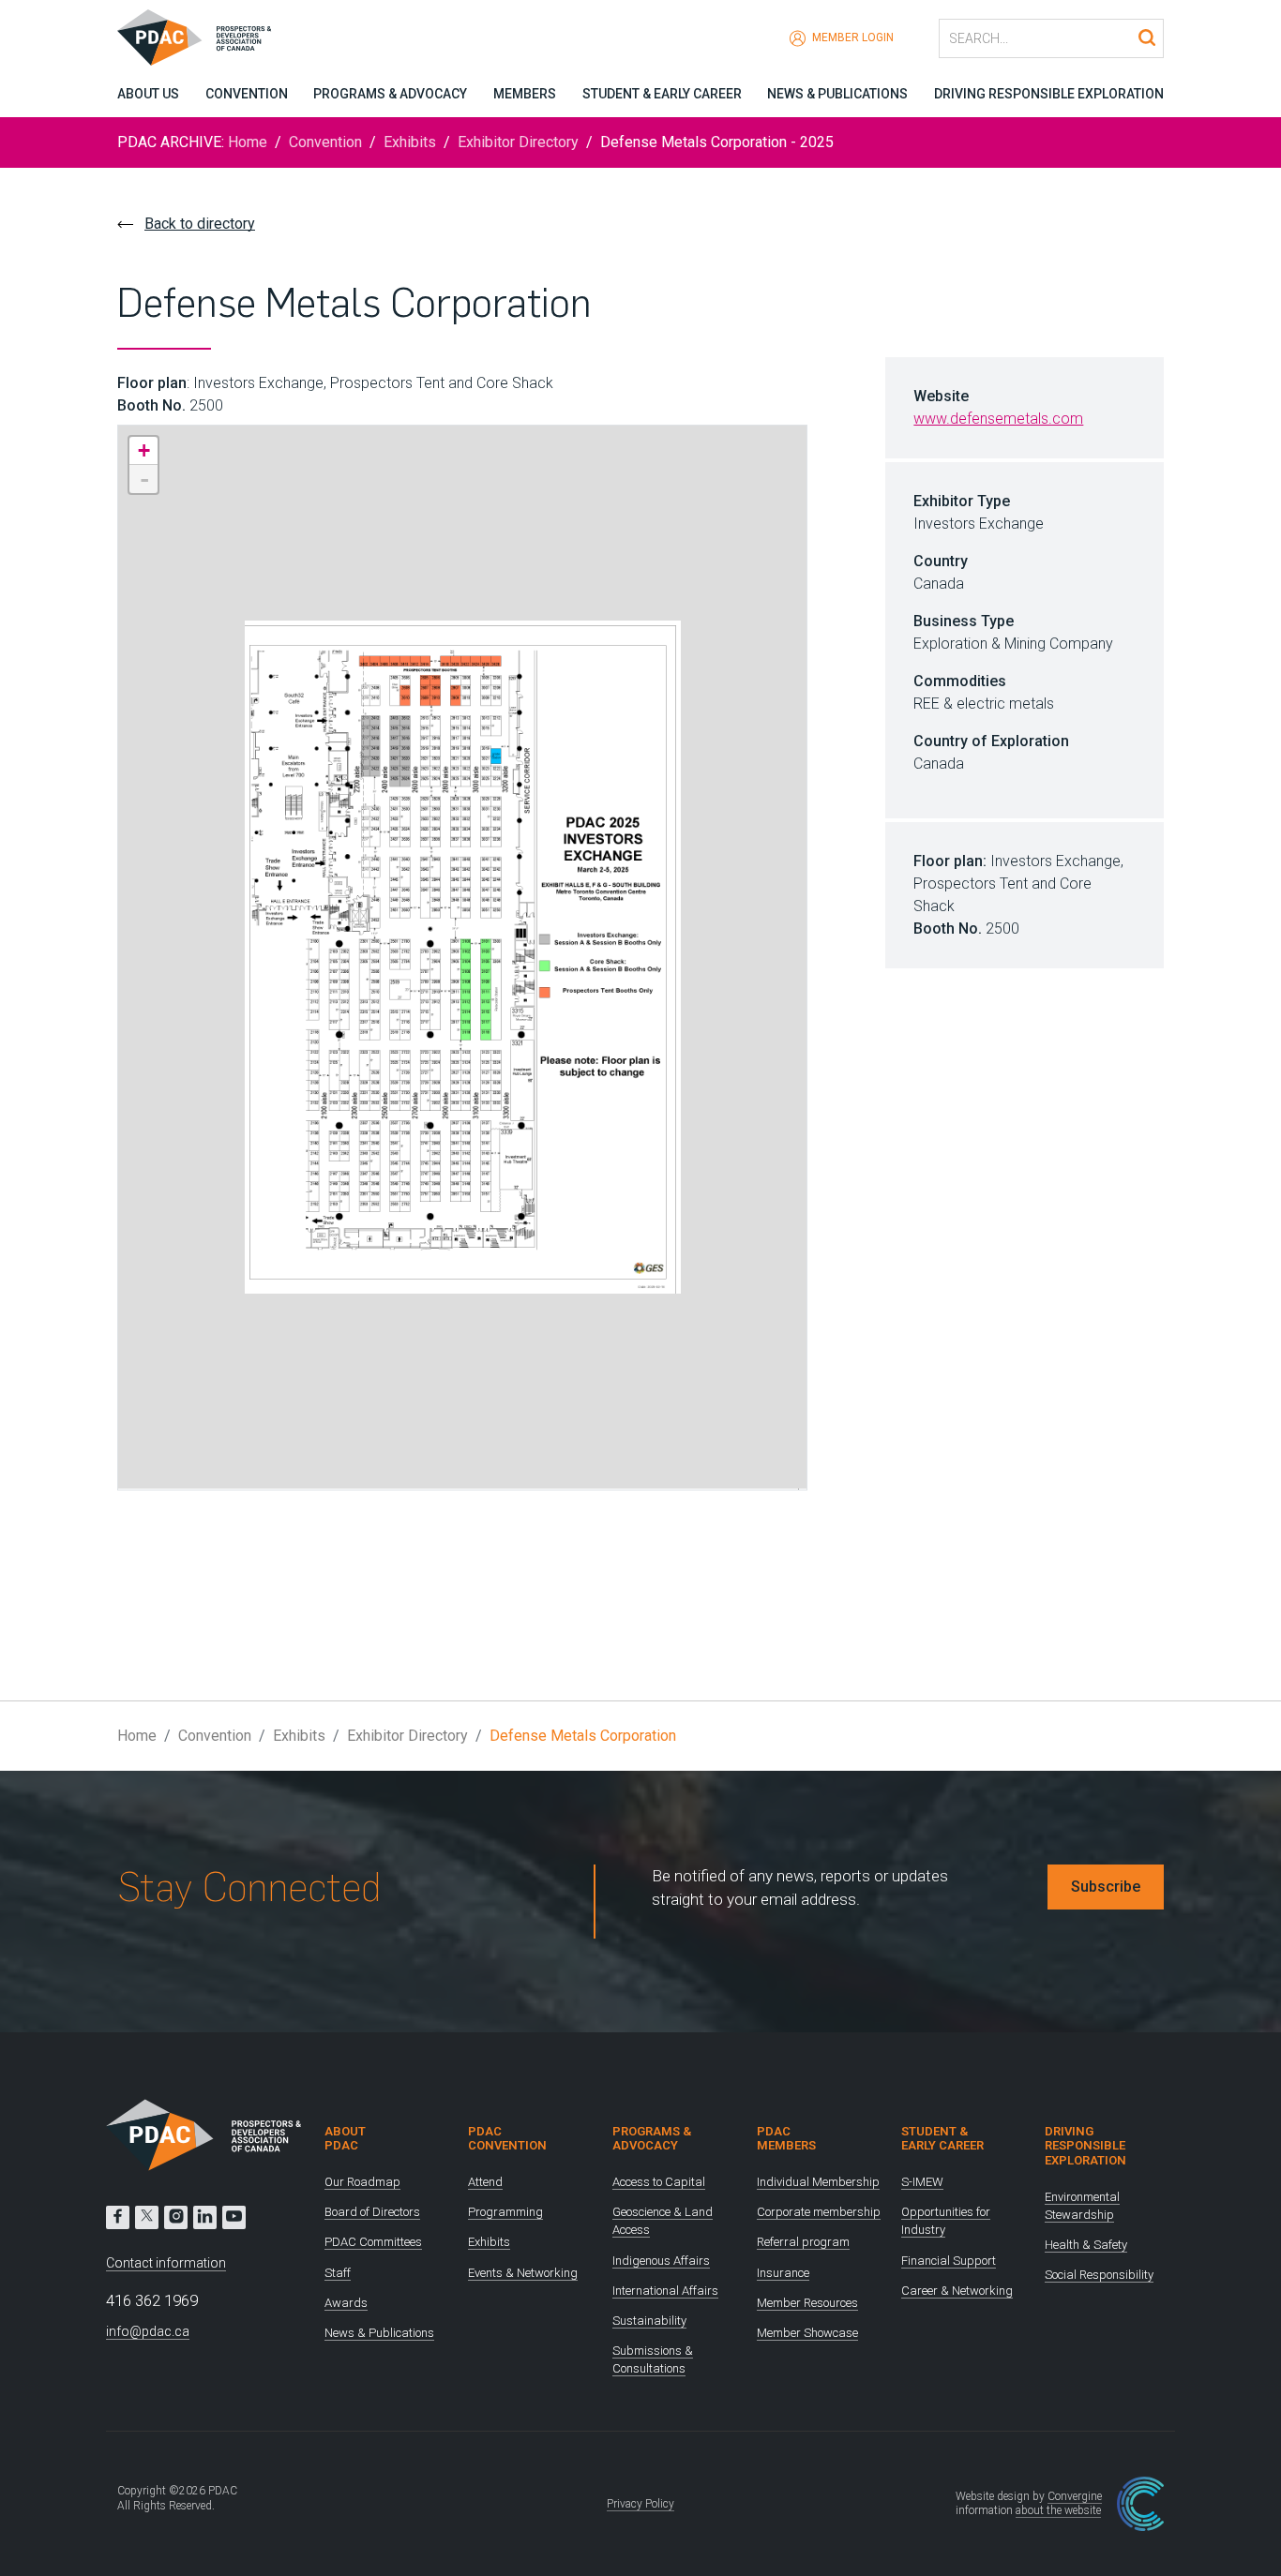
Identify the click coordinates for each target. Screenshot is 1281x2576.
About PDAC (345, 2139)
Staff (338, 2273)
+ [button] (144, 450)
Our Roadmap (362, 2182)
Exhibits (410, 142)
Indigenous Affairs (661, 2261)
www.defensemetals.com (998, 419)
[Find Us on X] (147, 2217)
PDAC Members (786, 2139)
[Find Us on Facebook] (118, 2217)
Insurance (783, 2273)
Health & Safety (1086, 2245)
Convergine (1075, 2496)
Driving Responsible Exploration (1049, 94)
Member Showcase (807, 2333)
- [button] (144, 479)
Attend (485, 2182)
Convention (247, 94)
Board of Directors (372, 2212)
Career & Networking (957, 2291)
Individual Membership (818, 2182)
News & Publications (837, 94)
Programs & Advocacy (390, 94)
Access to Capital (659, 2182)
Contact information (166, 2263)
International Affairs (665, 2291)
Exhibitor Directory (518, 142)
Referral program (803, 2242)
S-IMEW (922, 2182)
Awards (346, 2303)
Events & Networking (523, 2273)
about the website (1058, 2510)
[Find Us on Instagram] (176, 2217)
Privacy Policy (640, 2504)
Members (525, 94)
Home (248, 142)
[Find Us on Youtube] (234, 2217)
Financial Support (949, 2261)
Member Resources (807, 2303)
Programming (505, 2212)
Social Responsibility (1099, 2275)
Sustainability (649, 2321)
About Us (148, 94)
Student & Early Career (662, 94)
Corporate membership (819, 2212)
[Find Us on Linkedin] (205, 2217)
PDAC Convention (507, 2139)
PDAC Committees (373, 2242)
